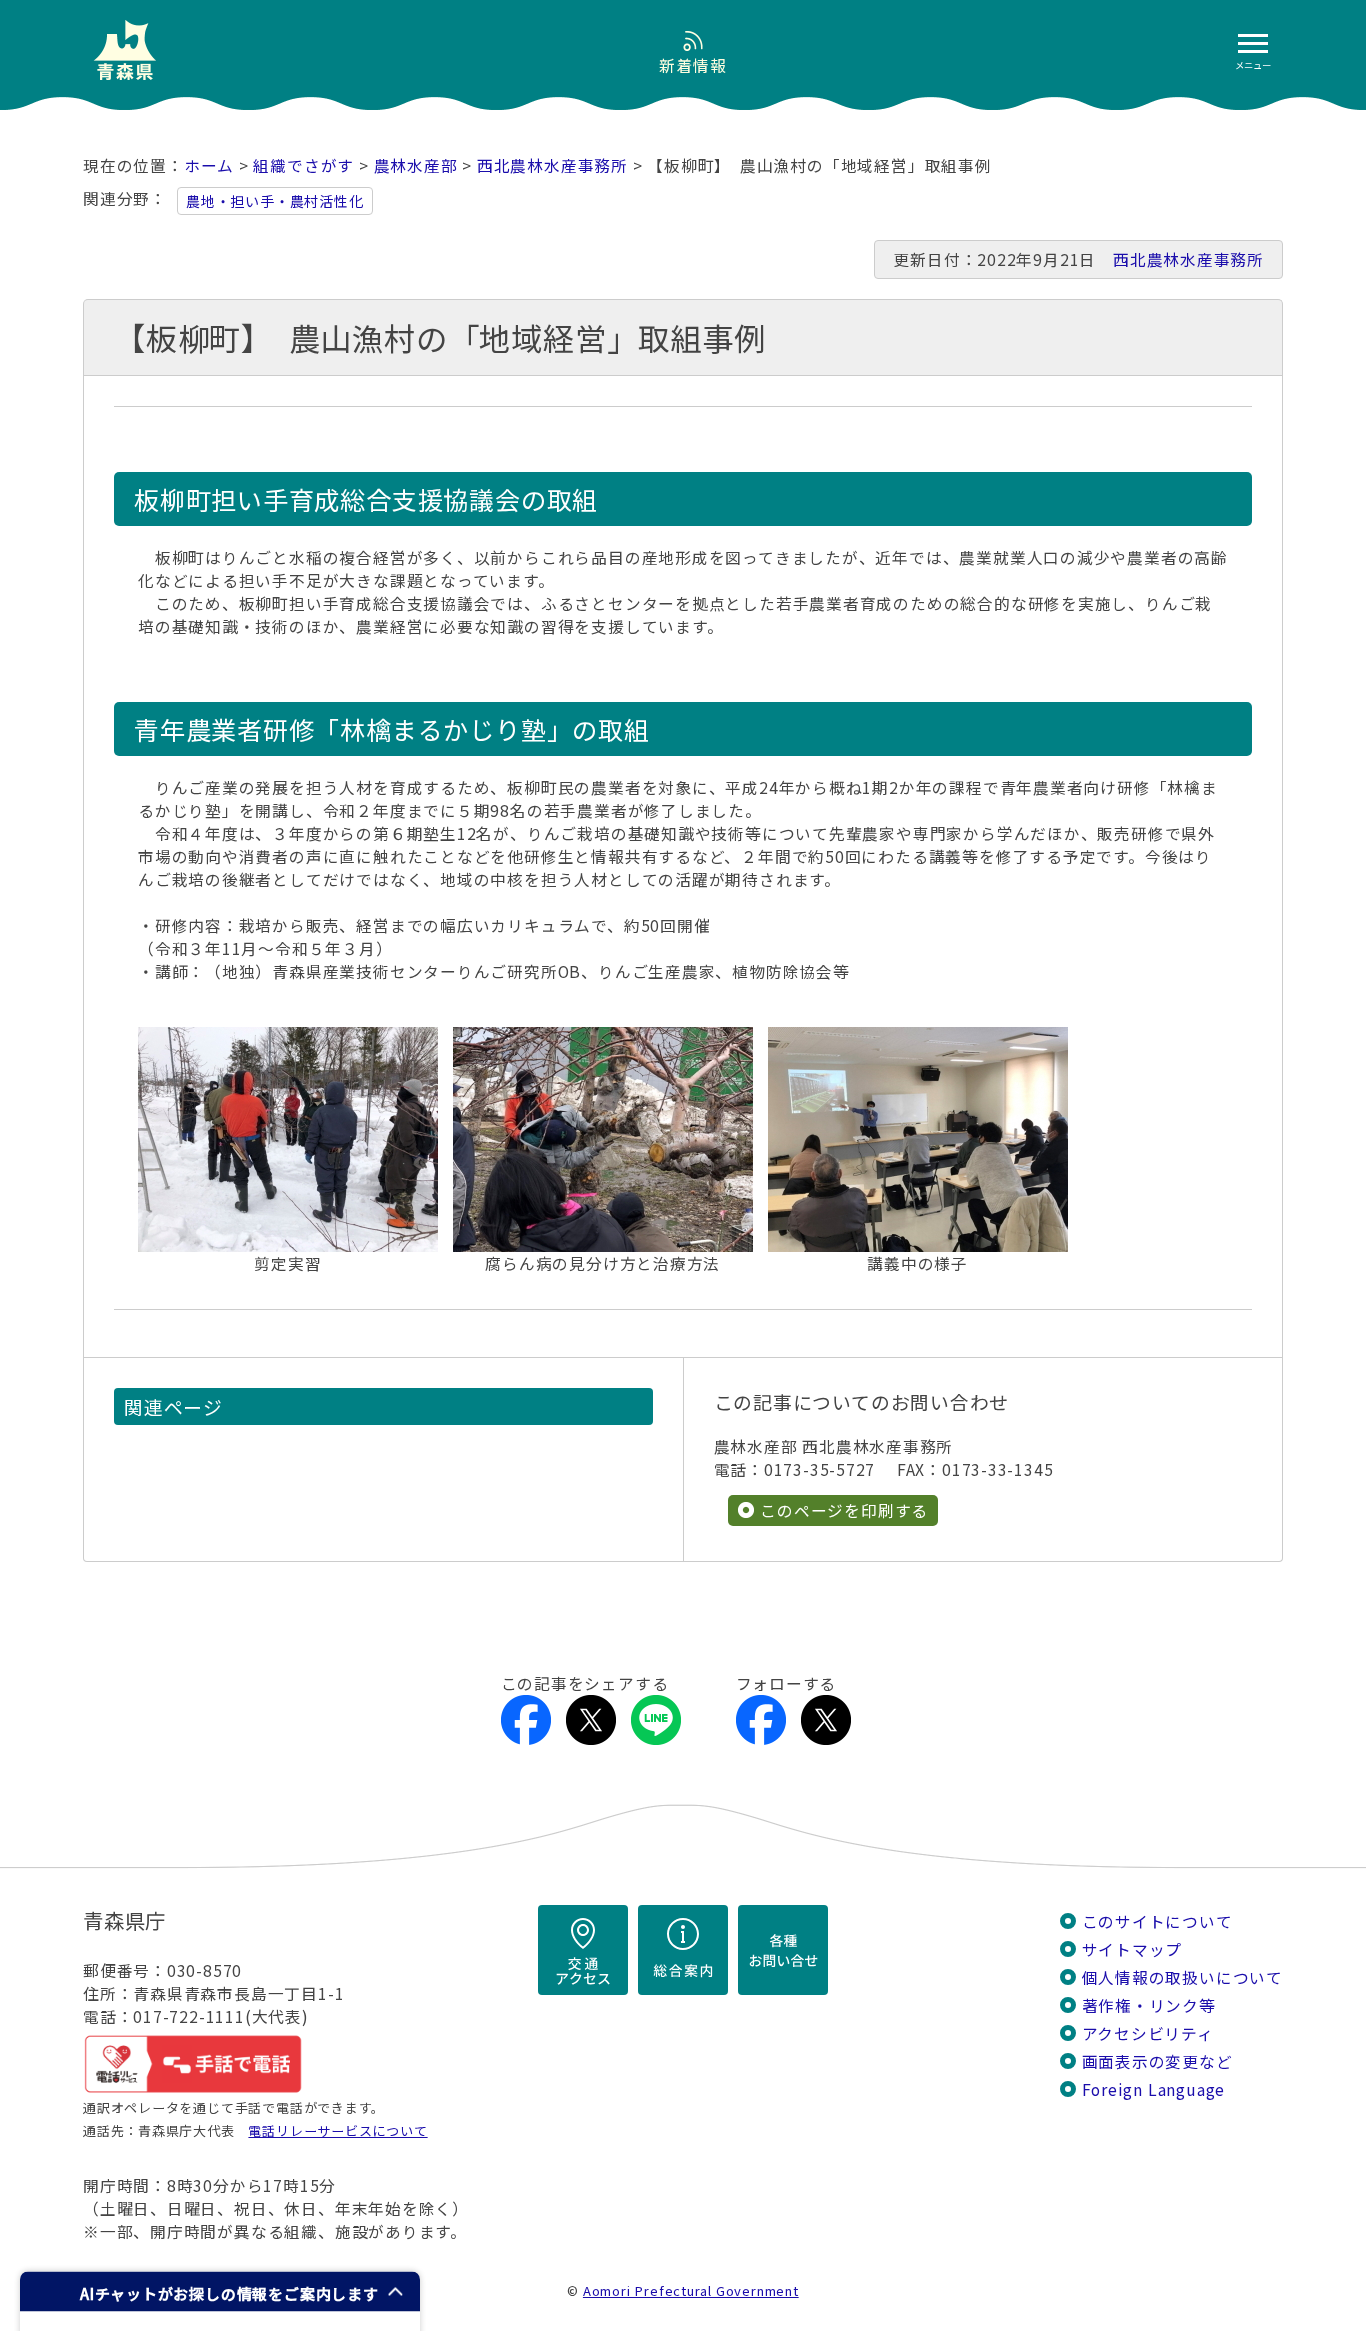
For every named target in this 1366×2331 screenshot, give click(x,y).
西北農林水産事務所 (552, 165)
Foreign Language (1154, 2089)
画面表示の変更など (1157, 2061)
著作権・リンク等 (1149, 2005)
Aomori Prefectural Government (691, 2290)
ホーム (209, 165)
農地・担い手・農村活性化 (274, 201)
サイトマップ (1132, 1949)
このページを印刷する (844, 1510)
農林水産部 (416, 165)
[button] (220, 2291)
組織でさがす (303, 165)
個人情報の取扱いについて (1182, 1977)
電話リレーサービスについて (337, 2130)
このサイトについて (1157, 1921)
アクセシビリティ (1148, 2033)
